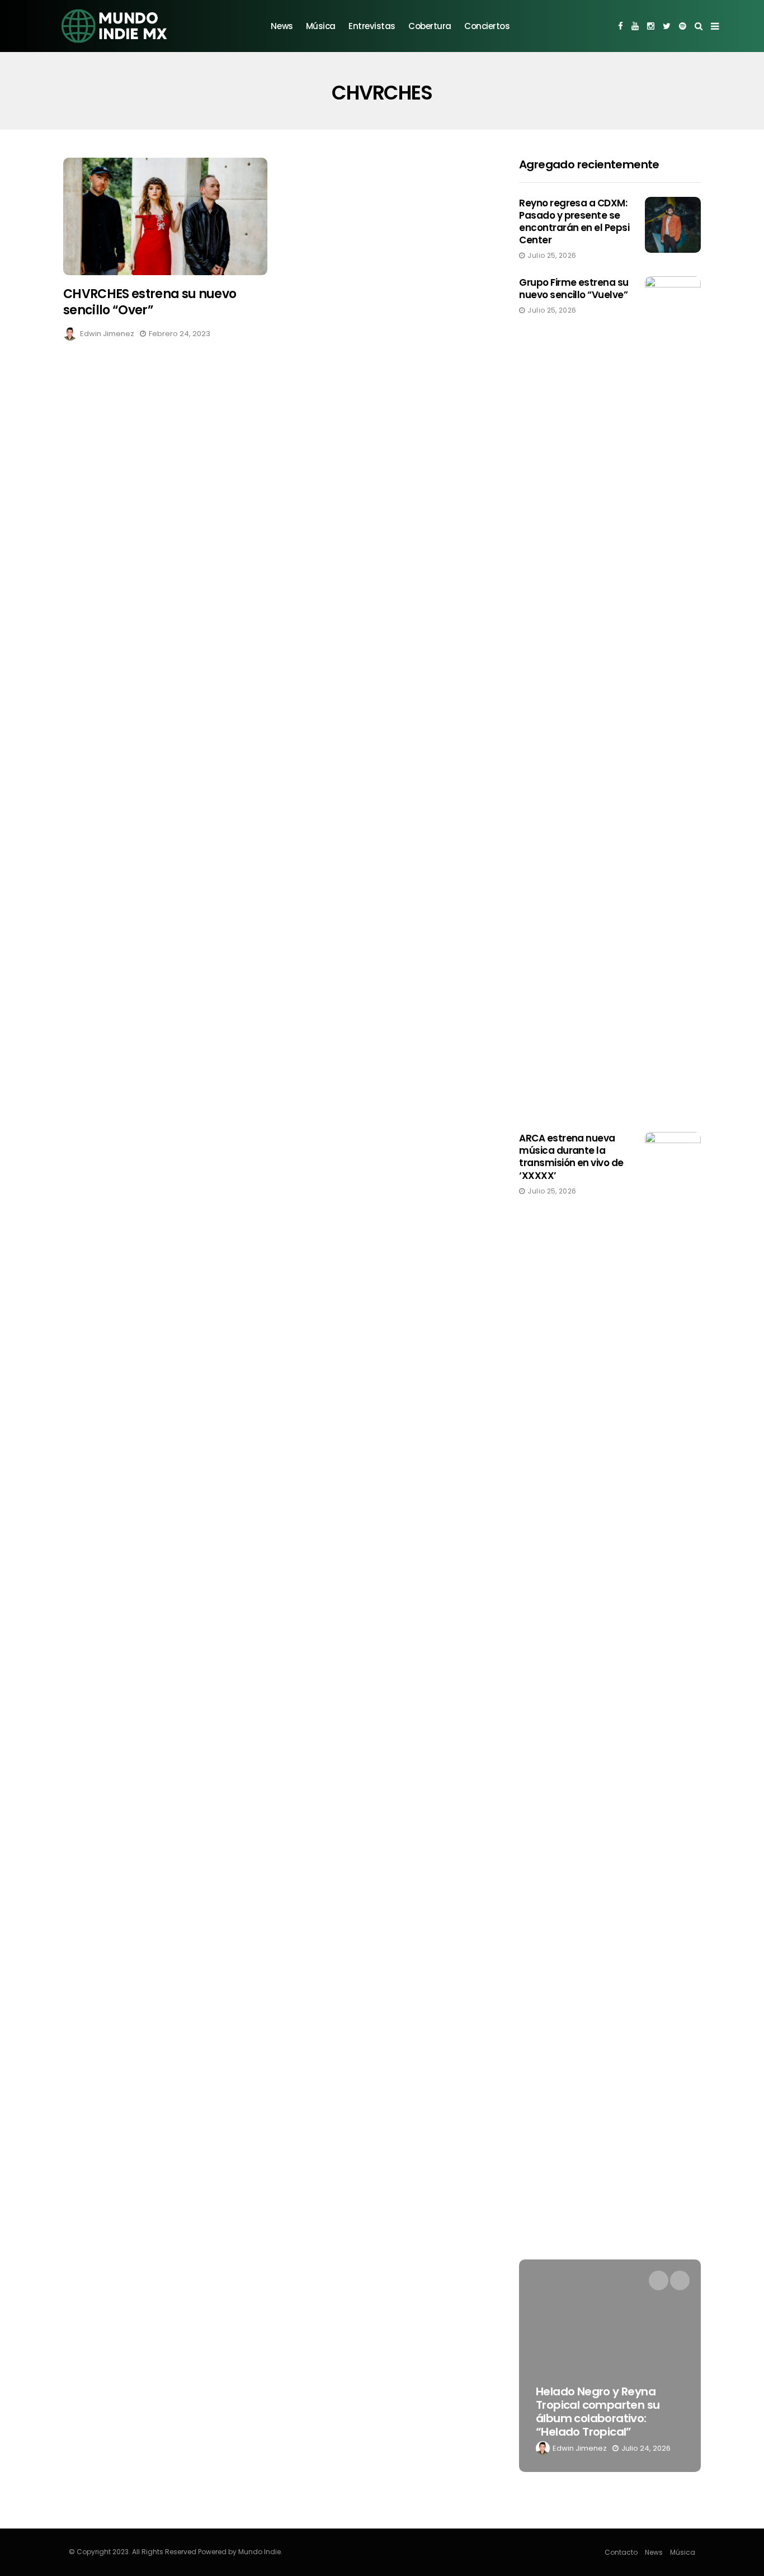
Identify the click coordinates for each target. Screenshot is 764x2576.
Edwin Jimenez (107, 334)
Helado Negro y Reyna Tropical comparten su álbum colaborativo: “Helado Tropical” (598, 2412)
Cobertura (430, 26)
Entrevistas (372, 26)
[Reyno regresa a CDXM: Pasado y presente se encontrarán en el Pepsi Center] (673, 225)
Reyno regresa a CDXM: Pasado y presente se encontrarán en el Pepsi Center (574, 221)
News (282, 26)
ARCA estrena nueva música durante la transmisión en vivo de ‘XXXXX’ (571, 1157)
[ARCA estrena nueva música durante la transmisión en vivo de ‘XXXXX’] (673, 1551)
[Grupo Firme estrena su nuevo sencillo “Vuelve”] (673, 696)
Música (321, 26)
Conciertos (487, 26)
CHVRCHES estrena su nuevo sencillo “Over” (150, 302)
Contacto (621, 2552)
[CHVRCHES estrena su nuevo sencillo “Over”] (165, 217)
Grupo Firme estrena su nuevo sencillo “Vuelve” (574, 289)
